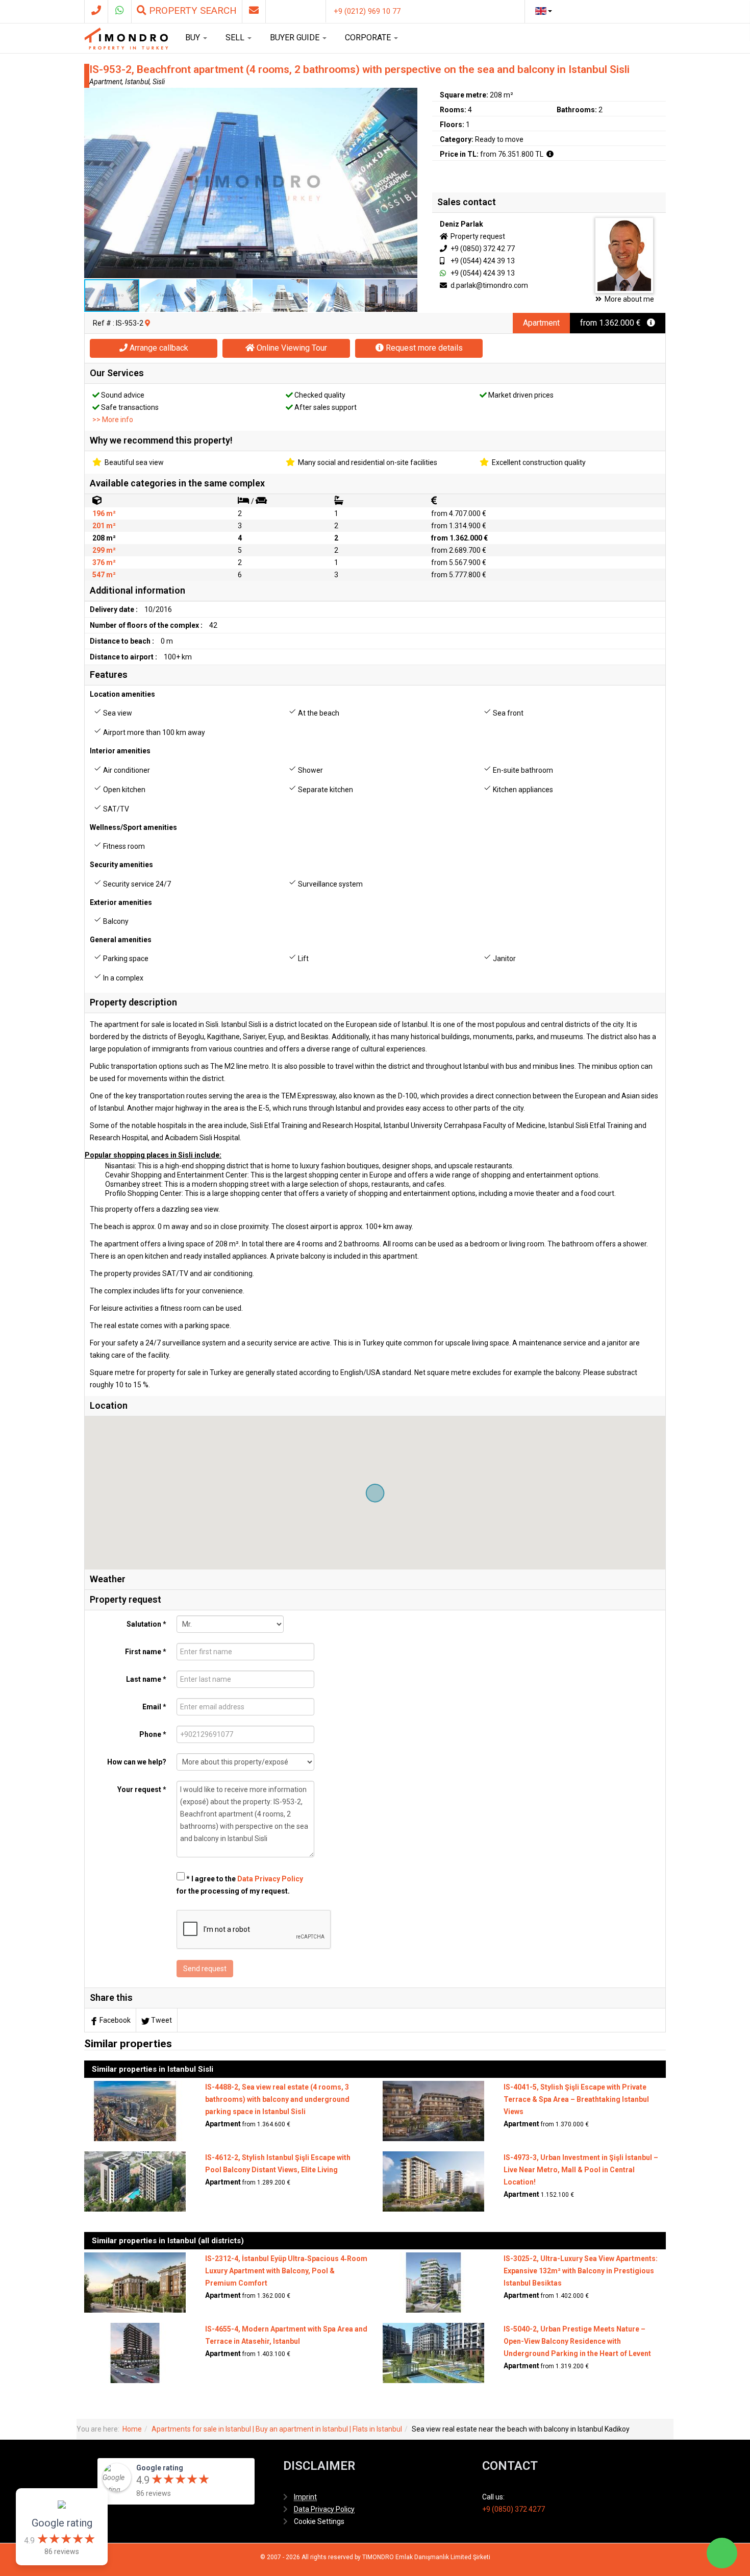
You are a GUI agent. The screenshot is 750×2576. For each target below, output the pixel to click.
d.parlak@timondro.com (489, 285)
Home (132, 2429)
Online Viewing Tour (291, 348)
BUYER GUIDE (296, 38)
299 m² (104, 550)
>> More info (113, 420)
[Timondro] (126, 38)
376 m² (104, 562)
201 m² (104, 526)
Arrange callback (158, 348)
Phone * (153, 1734)
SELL (236, 38)
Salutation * (146, 1624)
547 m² (104, 575)
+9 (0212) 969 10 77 (367, 11)
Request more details (423, 348)
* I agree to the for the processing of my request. (240, 1885)
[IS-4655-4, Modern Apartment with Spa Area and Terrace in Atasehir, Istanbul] (135, 2352)
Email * (154, 1707)
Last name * (146, 1679)
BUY (194, 38)
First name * (146, 1652)
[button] (408, 97)
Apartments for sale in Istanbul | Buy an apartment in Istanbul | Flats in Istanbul (277, 2429)
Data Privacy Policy (270, 1879)
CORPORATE (369, 38)
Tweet (161, 2020)
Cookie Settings (319, 2521)
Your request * (142, 1789)
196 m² (104, 513)
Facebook (115, 2020)
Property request (477, 236)
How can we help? (137, 1762)
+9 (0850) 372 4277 (514, 2509)
